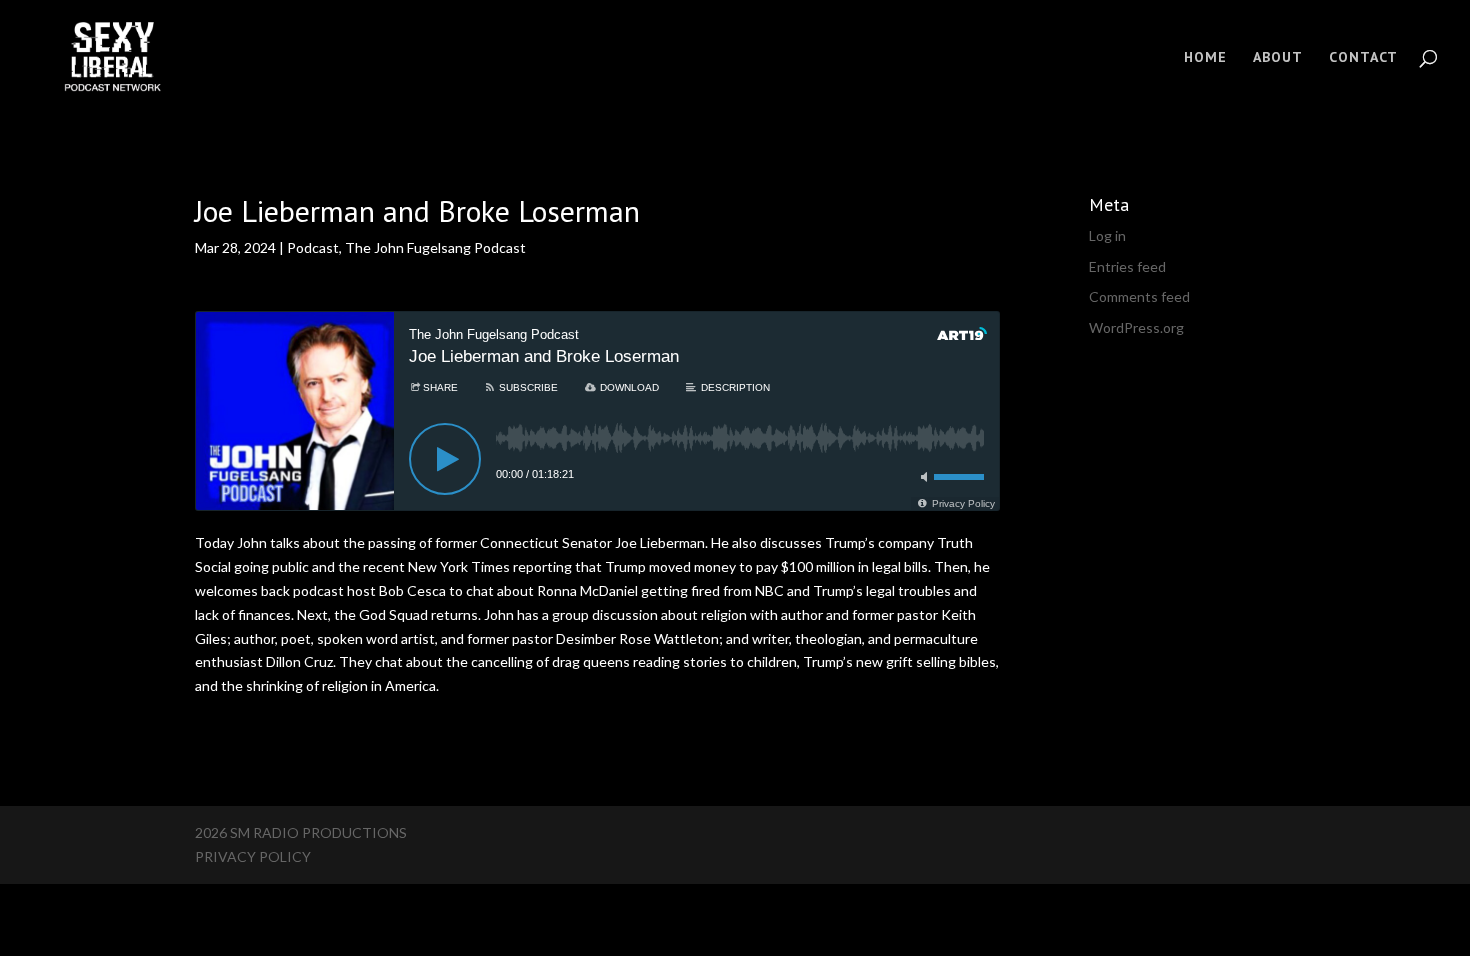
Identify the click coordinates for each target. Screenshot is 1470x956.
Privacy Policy (253, 856)
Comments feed (1139, 296)
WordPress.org (1136, 327)
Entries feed (1127, 266)
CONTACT (1363, 58)
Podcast (313, 247)
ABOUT (1278, 58)
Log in (1107, 235)
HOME (1205, 58)
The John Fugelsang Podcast (435, 247)
